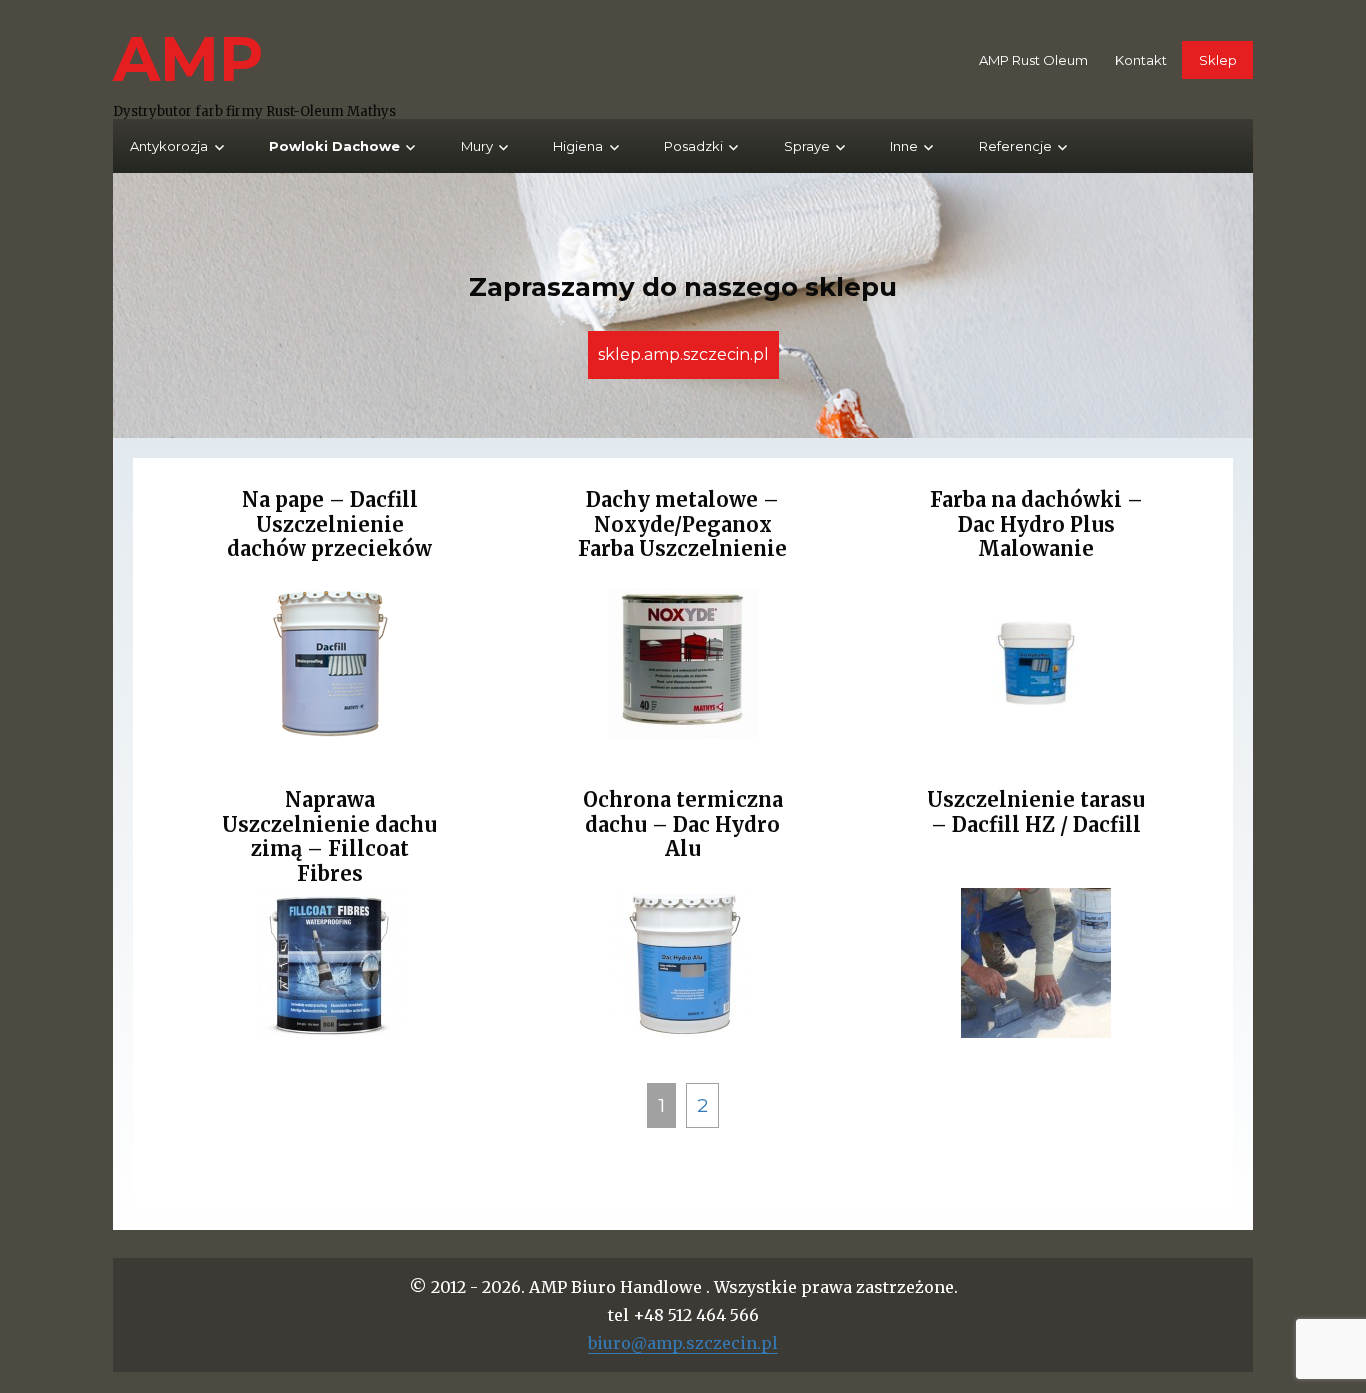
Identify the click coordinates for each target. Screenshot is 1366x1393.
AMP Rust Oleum (1033, 60)
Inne (904, 146)
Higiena (578, 146)
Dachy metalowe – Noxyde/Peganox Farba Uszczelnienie (682, 524)
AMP (188, 58)
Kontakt (1141, 60)
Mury (477, 146)
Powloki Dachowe (334, 146)
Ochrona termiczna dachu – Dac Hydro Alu (683, 824)
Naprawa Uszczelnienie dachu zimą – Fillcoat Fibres (329, 836)
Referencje (1015, 146)
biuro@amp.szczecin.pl (683, 1343)
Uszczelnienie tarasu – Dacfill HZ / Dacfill (1036, 812)
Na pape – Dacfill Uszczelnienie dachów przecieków (329, 524)
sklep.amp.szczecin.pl (683, 354)
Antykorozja (169, 146)
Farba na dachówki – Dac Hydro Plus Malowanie (1036, 524)
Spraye (807, 146)
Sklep (1218, 60)
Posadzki (693, 146)
